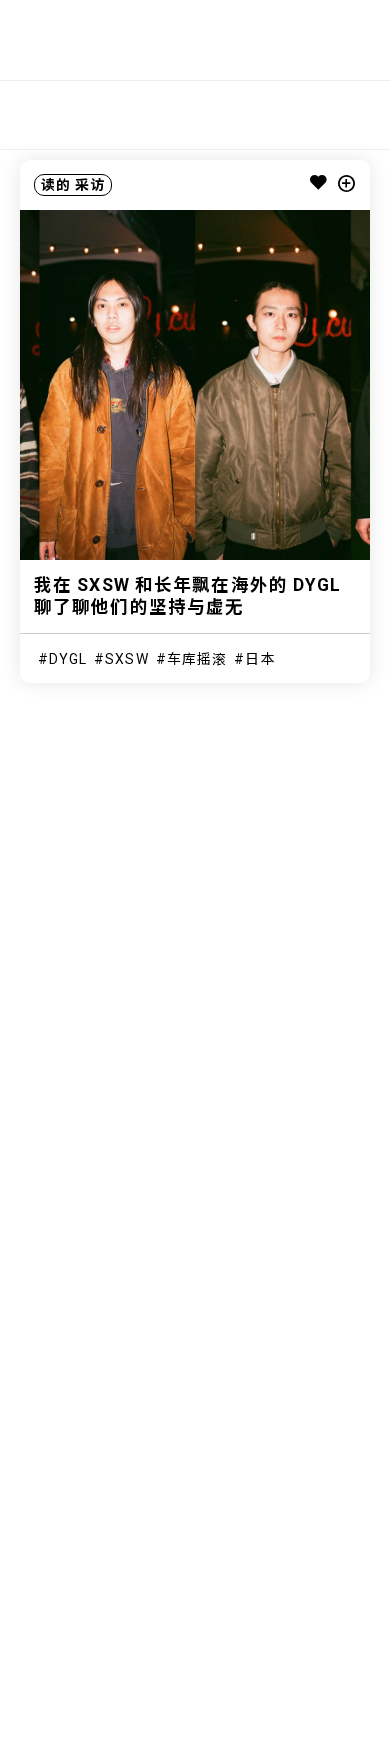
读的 (56, 185)
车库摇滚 (197, 659)
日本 (260, 659)
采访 (90, 185)
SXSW (126, 659)
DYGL (68, 659)
